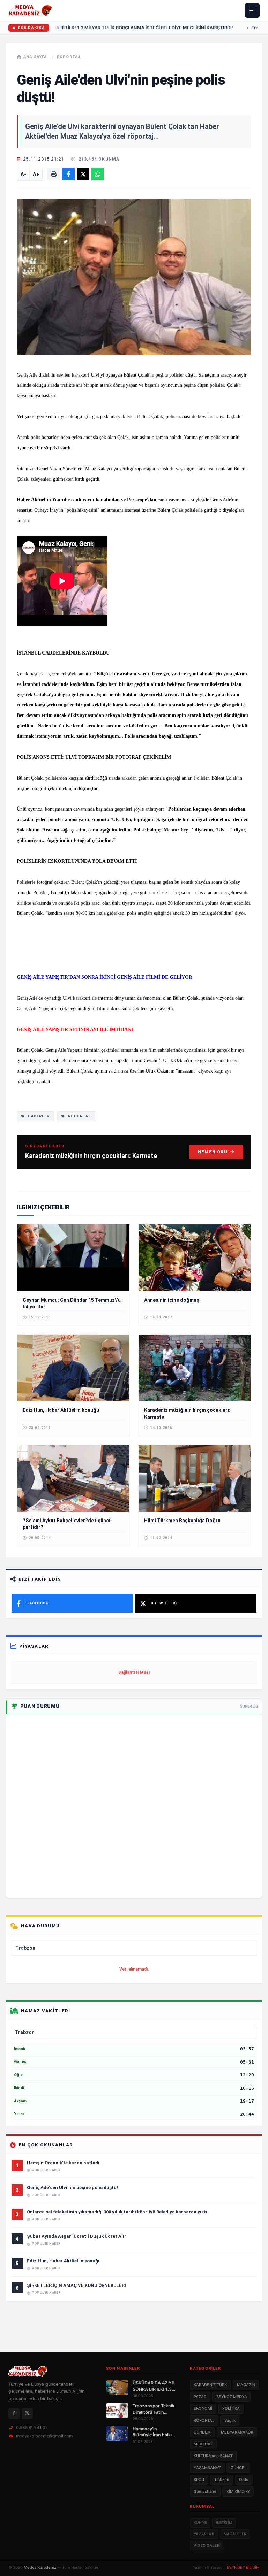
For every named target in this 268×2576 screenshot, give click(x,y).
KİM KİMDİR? (238, 2491)
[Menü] (252, 10)
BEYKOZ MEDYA (232, 2397)
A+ (36, 174)
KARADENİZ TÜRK (210, 2385)
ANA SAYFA (35, 57)
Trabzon (222, 2480)
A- (23, 174)
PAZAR (200, 2397)
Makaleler (235, 2534)
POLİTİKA (231, 2408)
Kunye (200, 2523)
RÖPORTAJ (69, 57)
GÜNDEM (202, 2432)
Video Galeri (207, 2546)
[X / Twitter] (27, 2413)
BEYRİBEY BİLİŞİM (243, 2567)
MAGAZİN (246, 2385)
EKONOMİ (203, 2408)
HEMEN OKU (213, 1152)
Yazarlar (204, 2534)
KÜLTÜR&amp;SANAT (213, 2456)
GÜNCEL (239, 2468)
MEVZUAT (203, 2444)
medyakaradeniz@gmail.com (44, 2436)
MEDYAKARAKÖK (237, 2432)
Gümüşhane (205, 2491)
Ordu (244, 2480)
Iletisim (224, 2523)
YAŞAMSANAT (207, 2468)
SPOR (199, 2480)
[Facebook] (14, 2413)
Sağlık (230, 2420)
